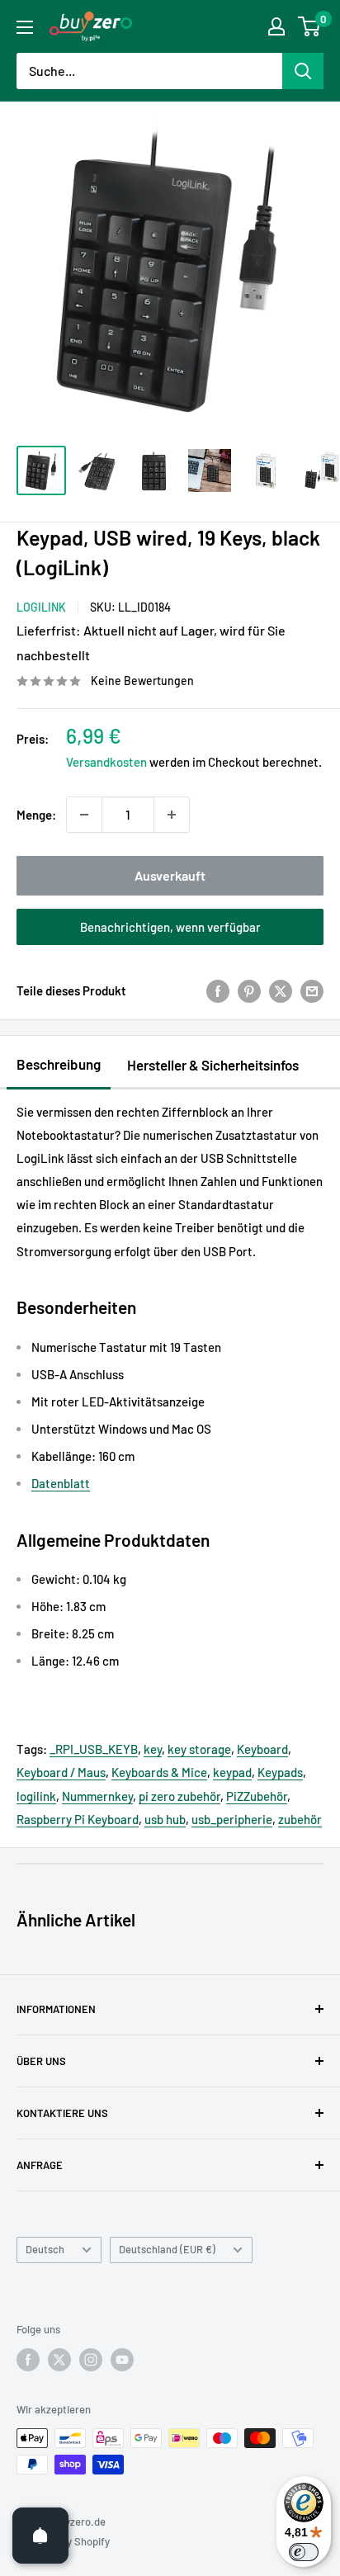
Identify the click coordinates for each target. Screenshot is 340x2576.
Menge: (36, 815)
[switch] (304, 2552)
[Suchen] (303, 71)
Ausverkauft (170, 875)
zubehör (300, 1819)
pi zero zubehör (179, 1796)
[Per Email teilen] (312, 990)
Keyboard (262, 1749)
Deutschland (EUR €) (167, 2249)
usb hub (165, 1819)
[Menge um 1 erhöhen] (172, 815)
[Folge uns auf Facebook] (28, 2360)
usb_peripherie (232, 1819)
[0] (310, 26)
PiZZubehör (257, 1796)
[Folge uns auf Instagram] (91, 2360)
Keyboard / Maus (61, 1772)
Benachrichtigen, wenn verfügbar (170, 927)
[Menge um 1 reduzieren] (84, 815)
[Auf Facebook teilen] (218, 990)
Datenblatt (61, 1483)
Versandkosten (106, 762)
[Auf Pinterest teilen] (249, 990)
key (153, 1749)
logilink (36, 1796)
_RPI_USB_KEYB (94, 1749)
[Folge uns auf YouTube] (122, 2360)
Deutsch (45, 2249)
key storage (199, 1749)
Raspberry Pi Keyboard (78, 1819)
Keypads (280, 1772)
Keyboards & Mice (159, 1772)
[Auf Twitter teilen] (281, 990)
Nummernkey (97, 1796)
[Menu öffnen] (25, 27)
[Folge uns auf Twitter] (59, 2360)
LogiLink (41, 607)
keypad (232, 1772)
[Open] (40, 2536)
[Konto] (276, 26)
